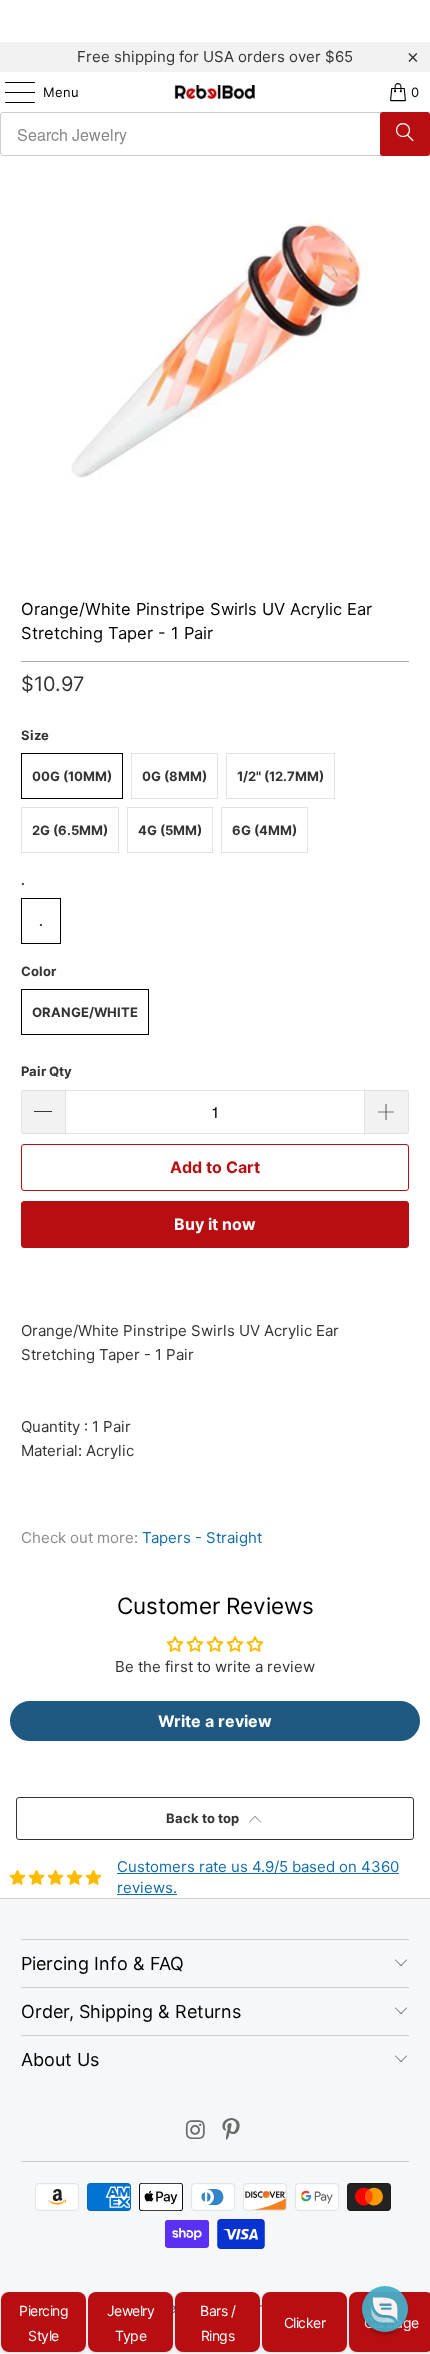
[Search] (405, 134)
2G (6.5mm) (70, 830)
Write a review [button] (215, 1721)
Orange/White (85, 1012)
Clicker (305, 2322)
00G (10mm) (72, 776)
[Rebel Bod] (215, 92)
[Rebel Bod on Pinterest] (232, 2131)
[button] (385, 2309)
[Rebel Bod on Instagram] (196, 2131)
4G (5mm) (170, 830)
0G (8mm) (174, 776)
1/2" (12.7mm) (280, 776)
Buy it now (215, 1224)
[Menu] (10, 92)
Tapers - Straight (202, 1537)
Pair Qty (46, 1071)
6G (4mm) (264, 830)
